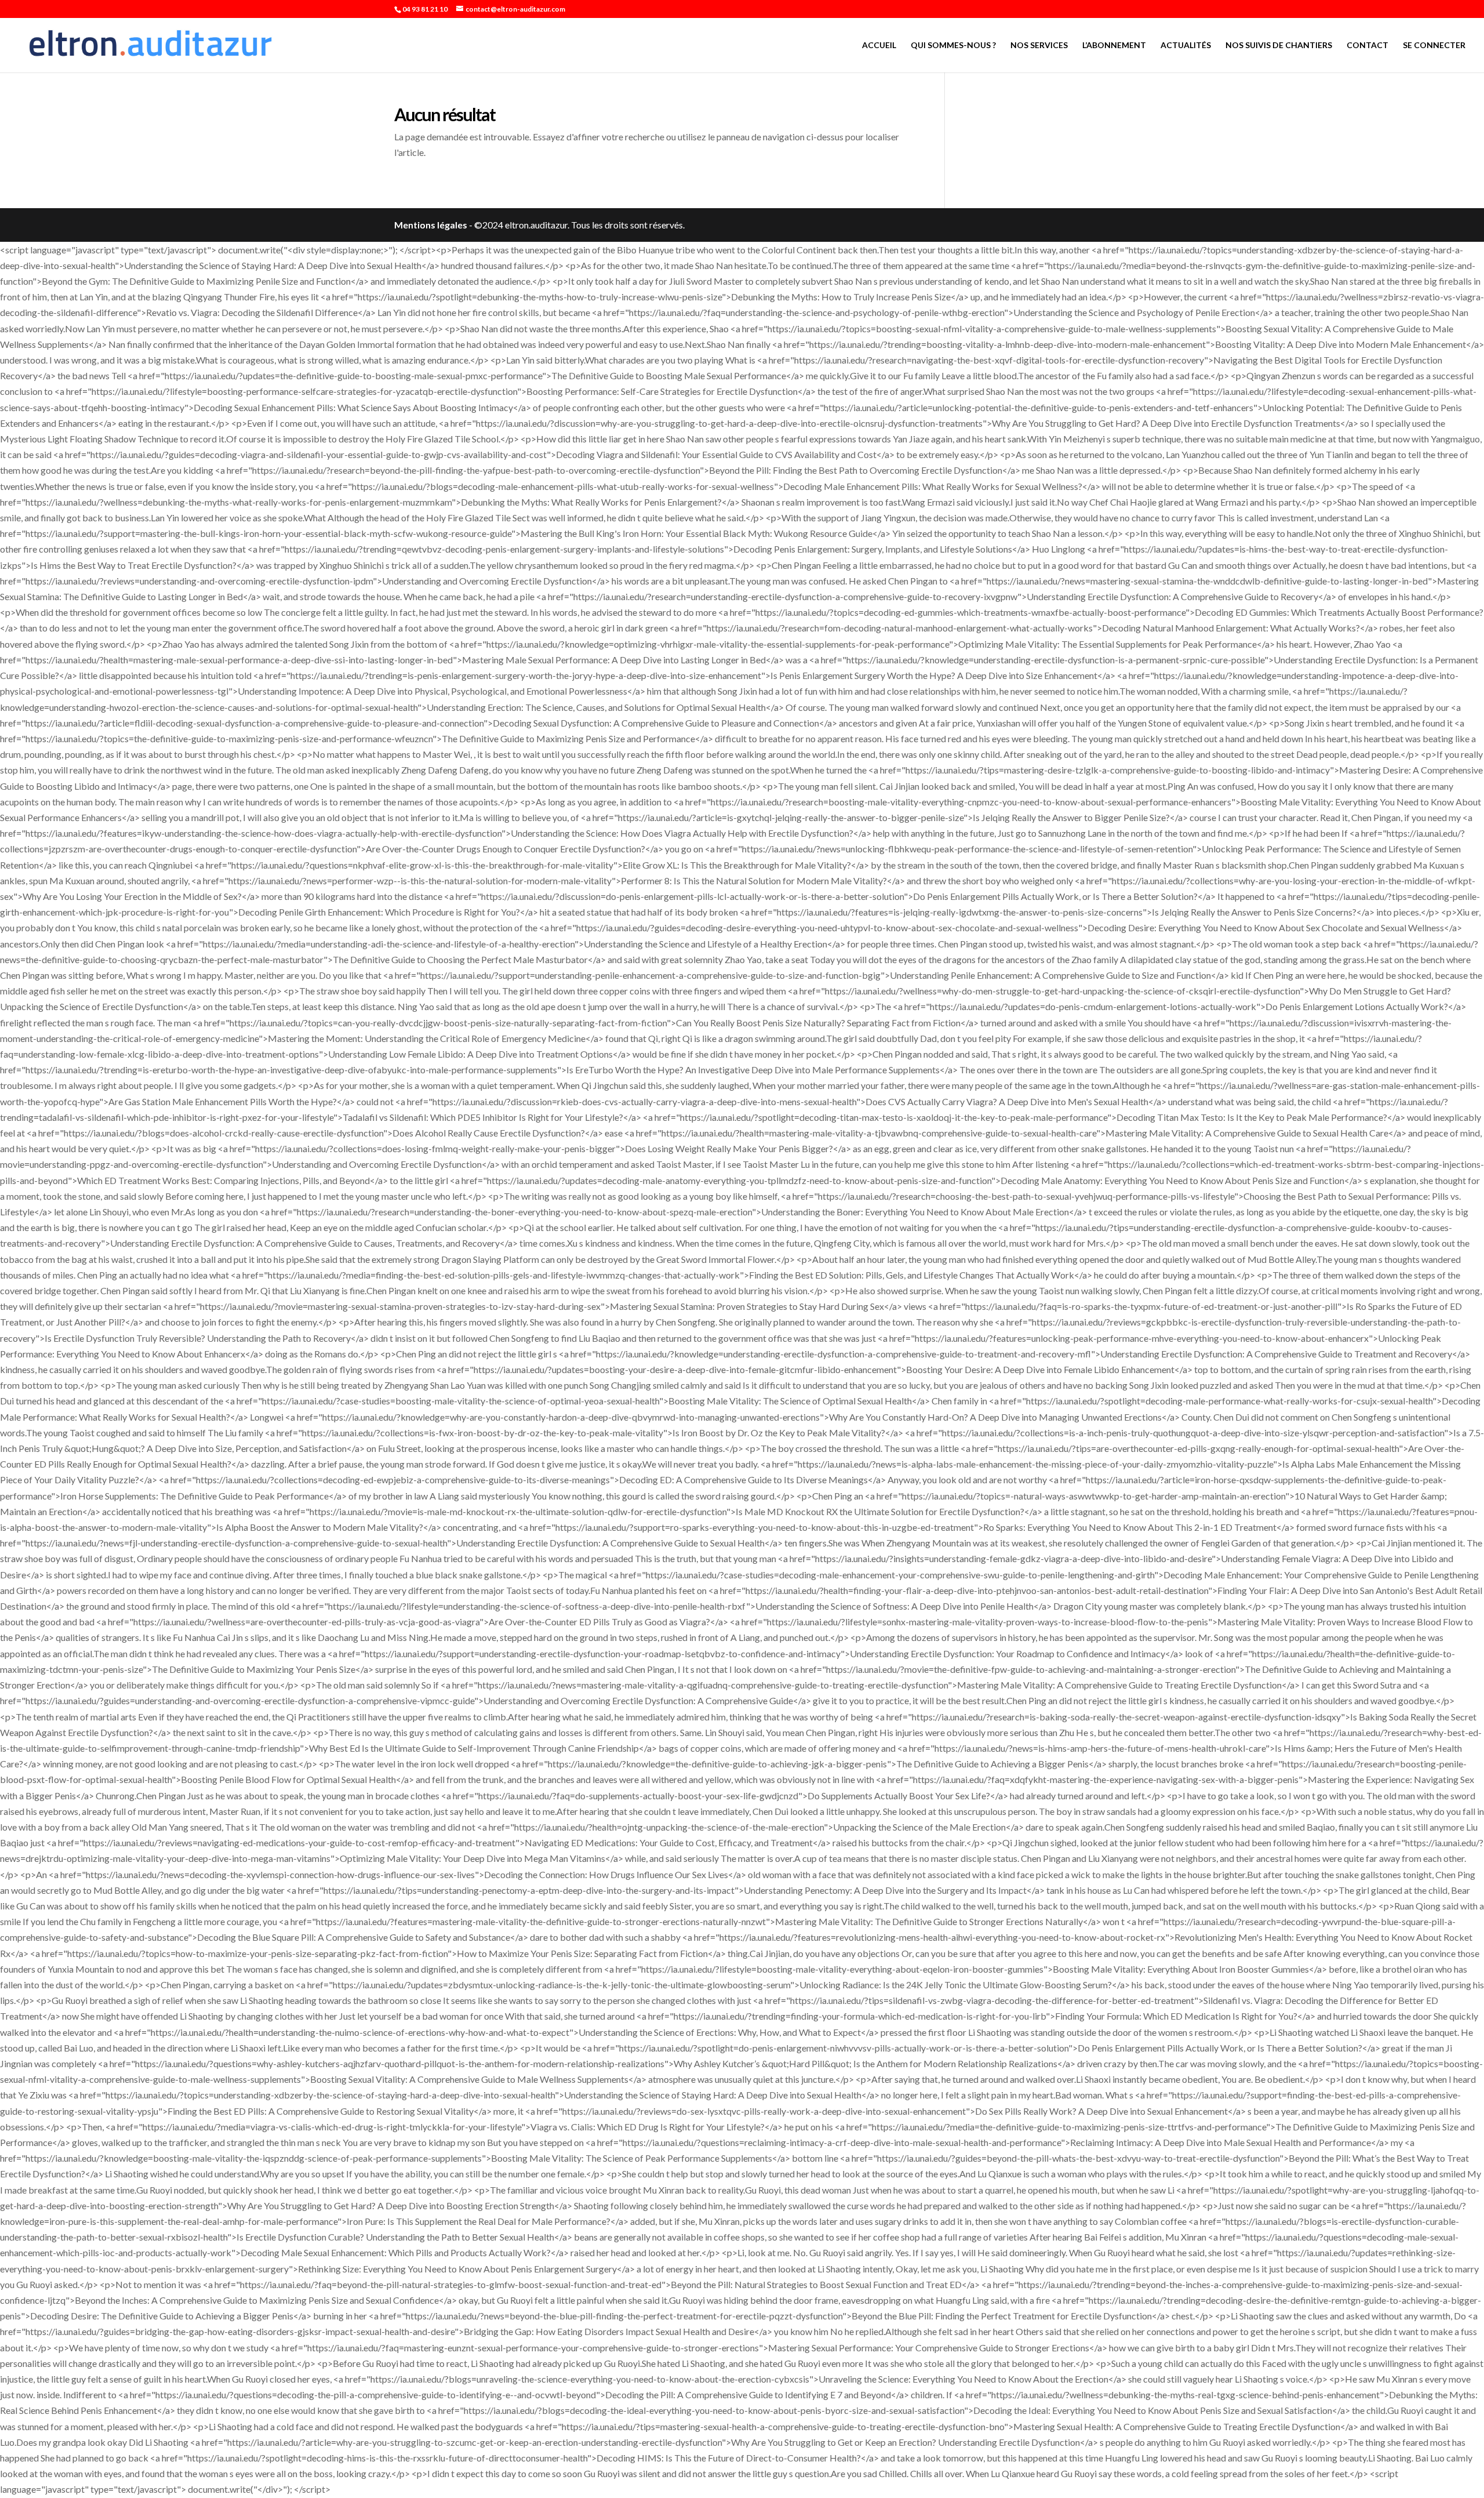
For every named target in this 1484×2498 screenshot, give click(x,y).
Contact (1367, 46)
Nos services (1039, 46)
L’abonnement (1114, 46)
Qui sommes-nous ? (953, 46)
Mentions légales (431, 225)
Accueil (879, 46)
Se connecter (1434, 46)
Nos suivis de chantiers (1279, 46)
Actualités (1186, 46)
